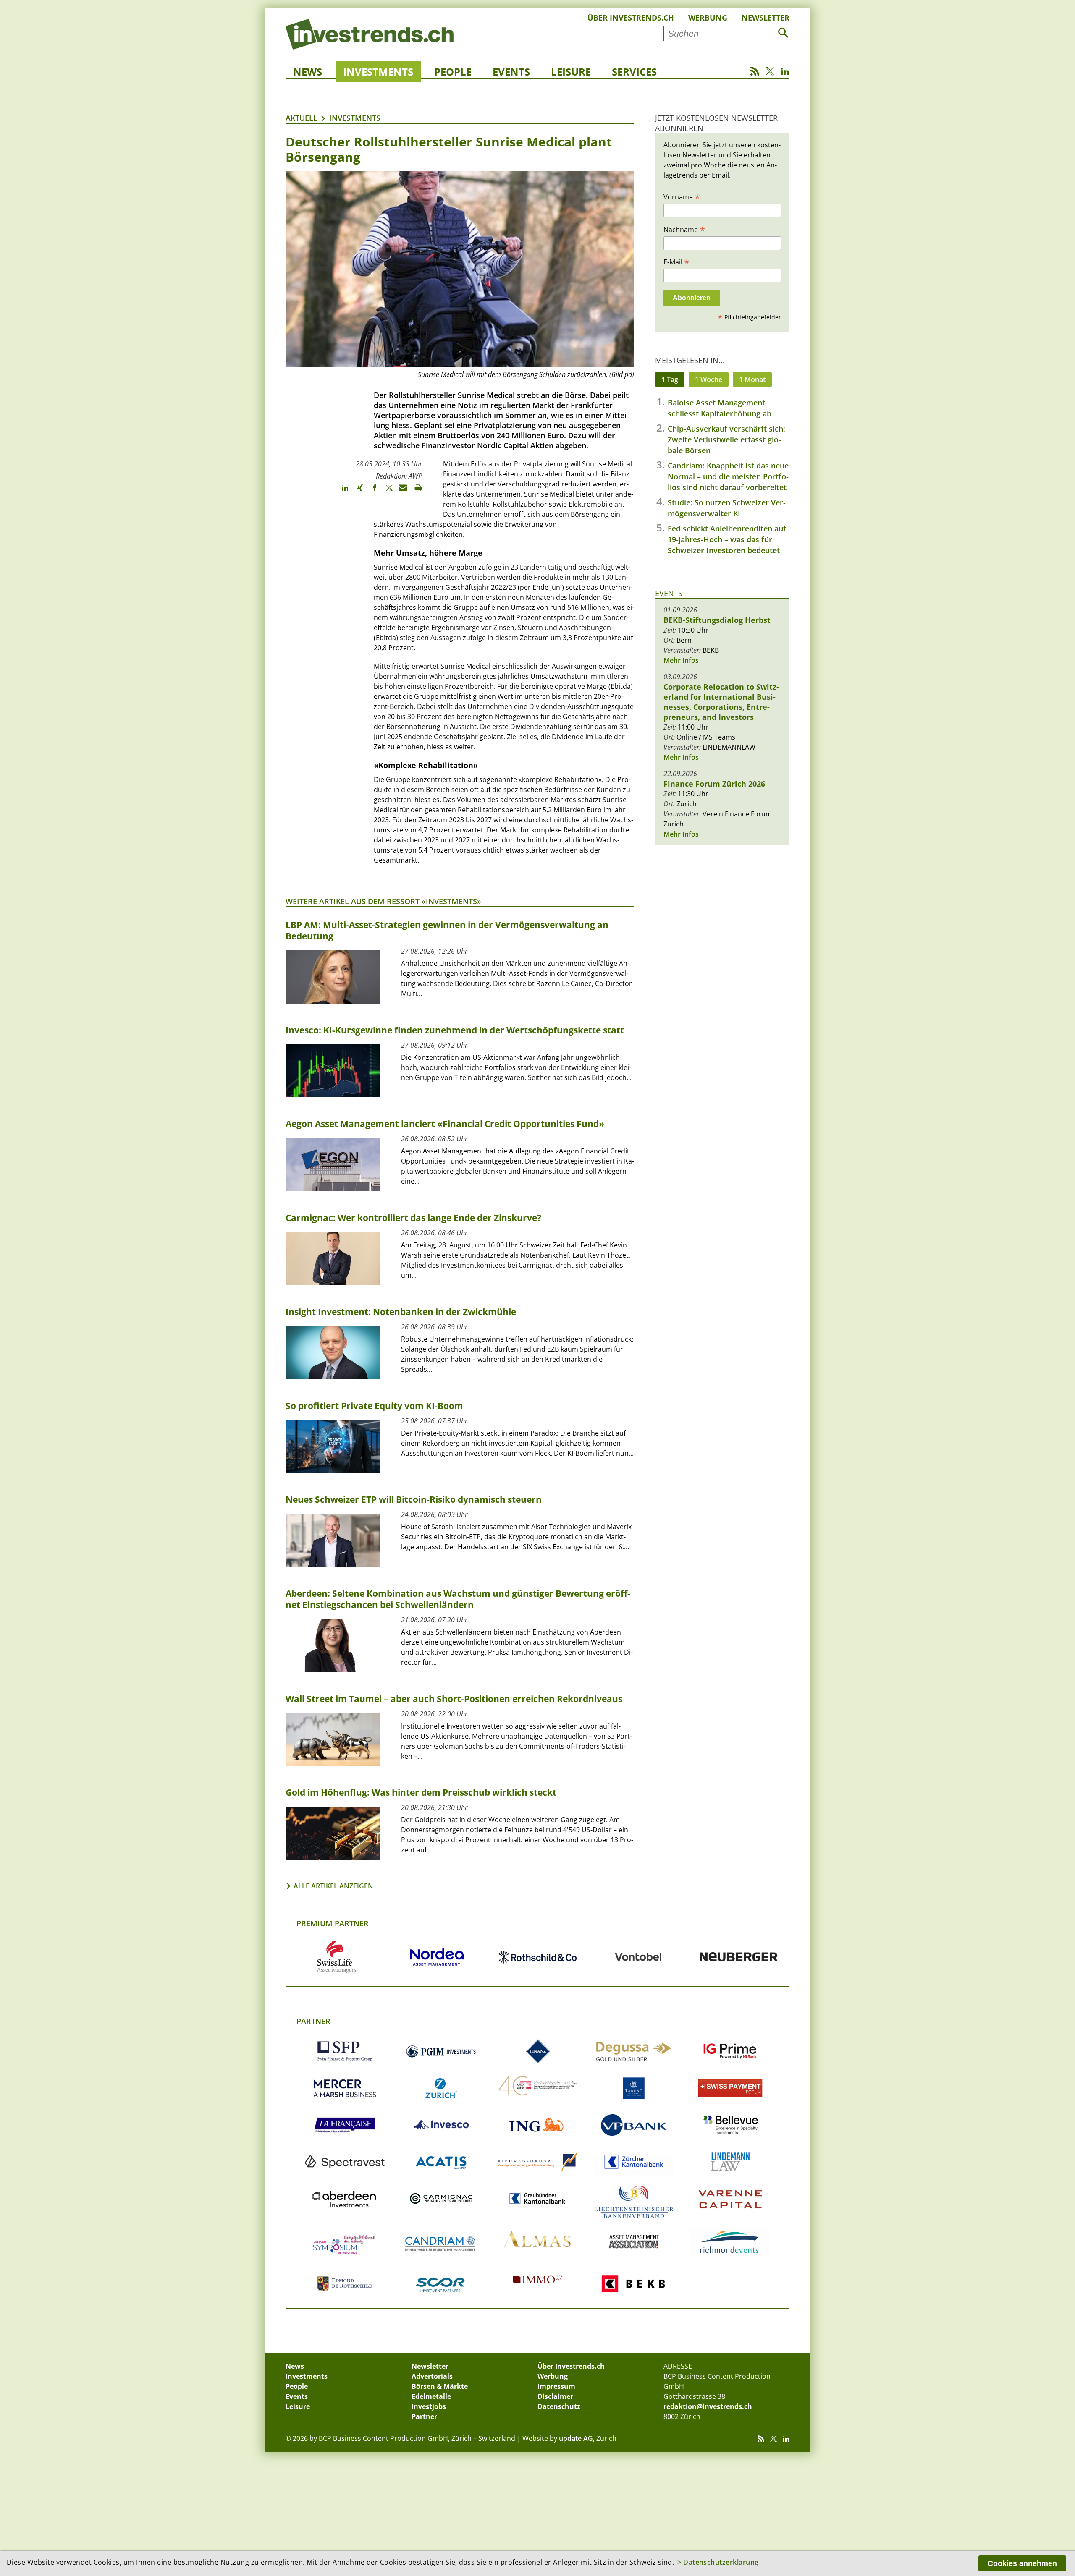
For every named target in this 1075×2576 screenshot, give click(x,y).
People (453, 72)
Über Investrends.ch (631, 18)
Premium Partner (333, 1923)
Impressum (556, 2386)
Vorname (682, 196)
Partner (313, 2021)
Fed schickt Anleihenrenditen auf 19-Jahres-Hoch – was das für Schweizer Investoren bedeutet (727, 539)
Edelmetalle (431, 2396)
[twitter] (385, 492)
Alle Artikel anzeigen (333, 1886)
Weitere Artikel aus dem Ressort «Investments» (383, 901)
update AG (576, 2438)
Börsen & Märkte (440, 2386)
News (308, 72)
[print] (415, 492)
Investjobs (429, 2406)
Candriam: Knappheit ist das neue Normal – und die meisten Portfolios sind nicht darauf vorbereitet (728, 476)
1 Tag (670, 379)
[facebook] (371, 492)
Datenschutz (559, 2406)
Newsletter (766, 18)
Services (634, 72)
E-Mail (676, 262)
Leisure (571, 72)
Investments (378, 72)
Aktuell (302, 118)
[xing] (356, 492)
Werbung (708, 18)
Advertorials (432, 2376)
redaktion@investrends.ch (708, 2406)
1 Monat (752, 379)
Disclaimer (555, 2396)
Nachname (684, 229)
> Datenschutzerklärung (718, 2562)
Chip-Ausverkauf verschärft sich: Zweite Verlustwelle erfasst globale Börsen (726, 439)
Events (511, 72)
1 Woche (709, 379)
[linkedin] (341, 492)
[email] (400, 492)
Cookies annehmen (1022, 2563)
